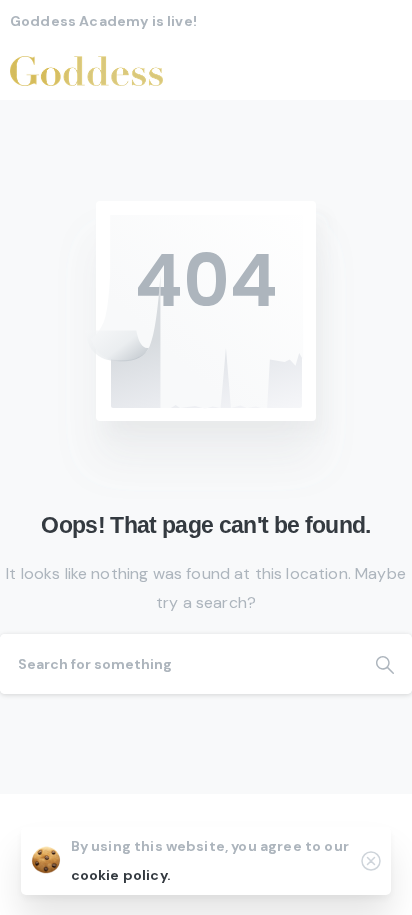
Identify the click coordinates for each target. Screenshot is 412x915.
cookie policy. (121, 875)
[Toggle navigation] (382, 71)
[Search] (385, 664)
